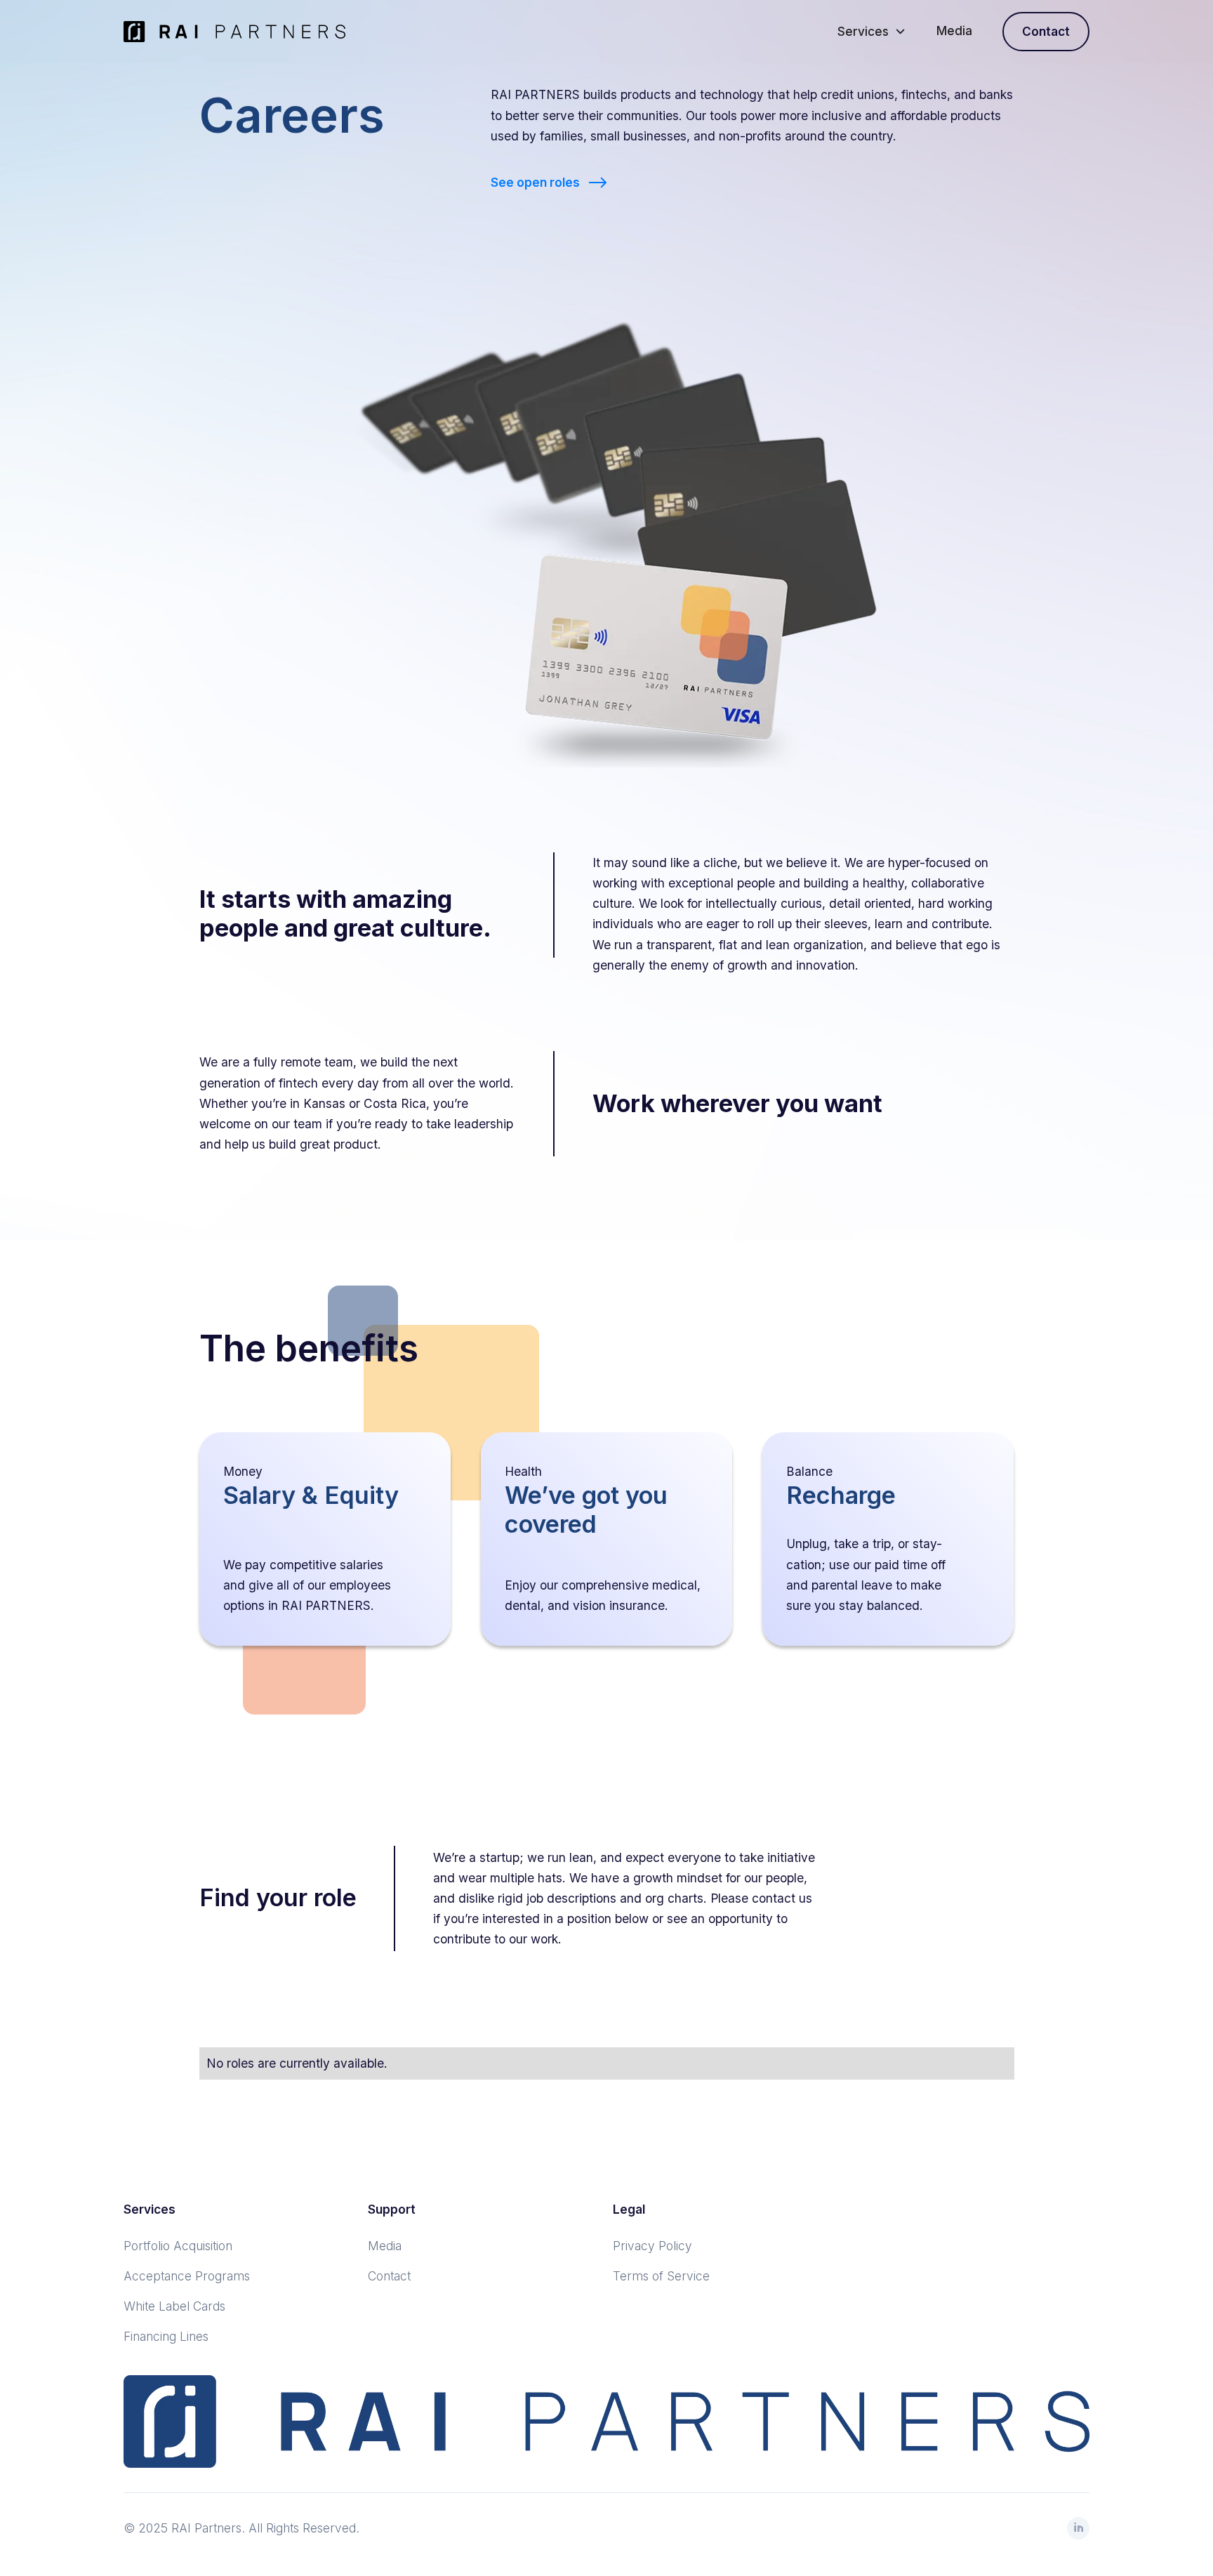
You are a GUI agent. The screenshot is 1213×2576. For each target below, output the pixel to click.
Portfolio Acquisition (178, 2246)
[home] (234, 32)
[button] (871, 31)
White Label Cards (174, 2306)
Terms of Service (661, 2276)
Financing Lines (166, 2336)
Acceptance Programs (187, 2276)
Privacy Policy (652, 2246)
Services (863, 31)
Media (954, 31)
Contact (1046, 31)
